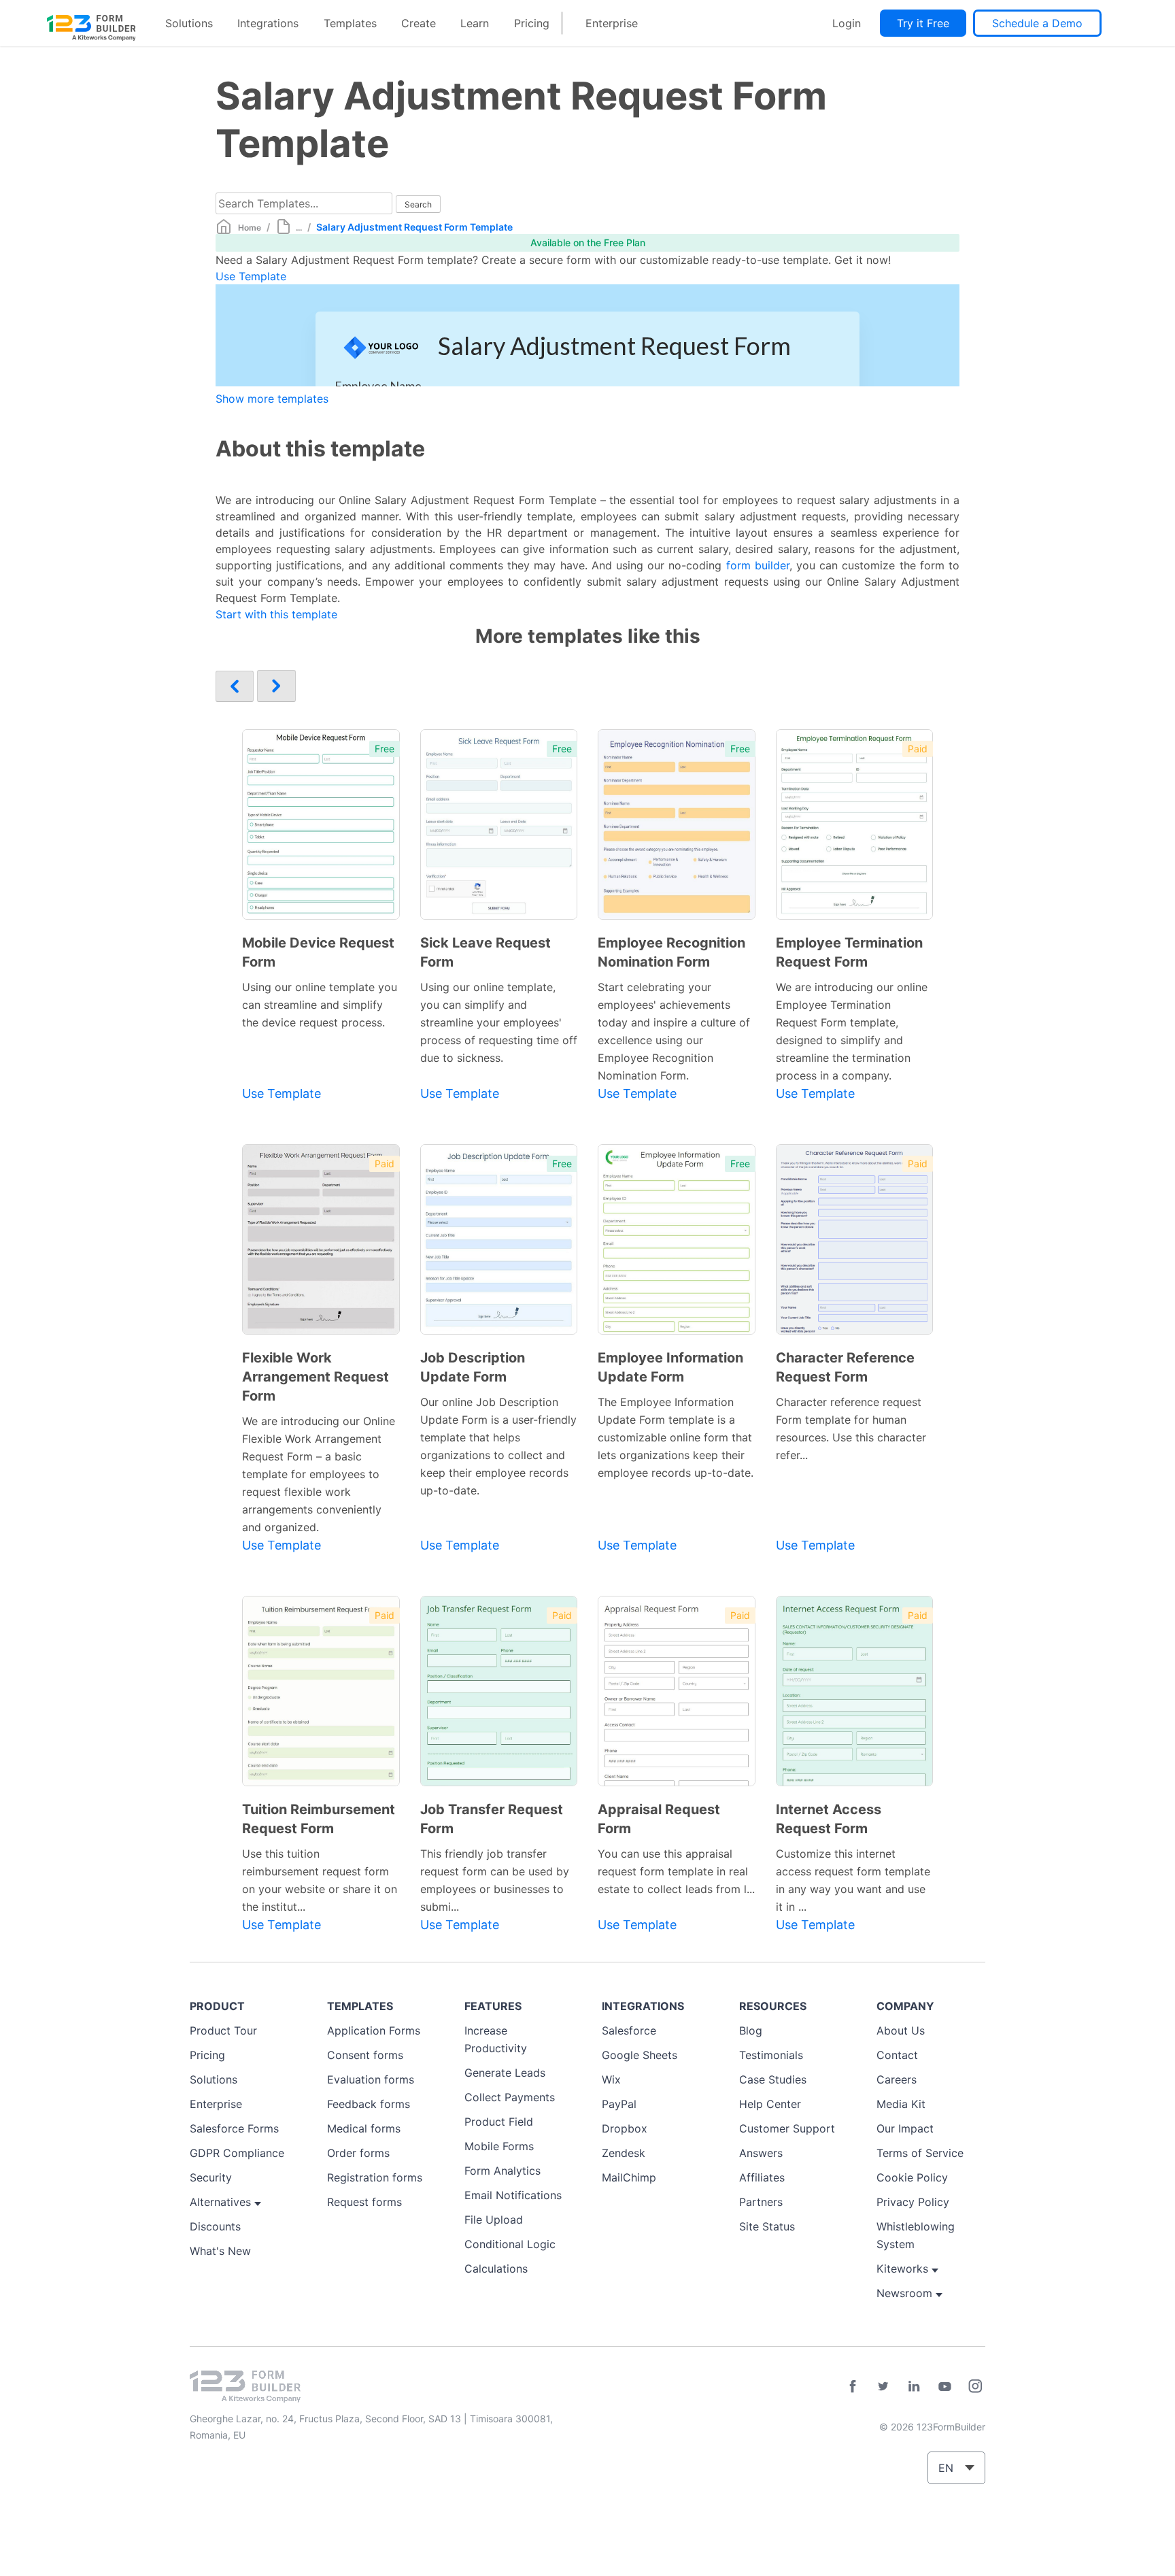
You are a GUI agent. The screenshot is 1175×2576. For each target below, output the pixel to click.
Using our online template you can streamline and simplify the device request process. (320, 1005)
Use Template (251, 276)
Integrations (268, 23)
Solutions (189, 23)
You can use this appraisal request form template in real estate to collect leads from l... (676, 1871)
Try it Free (923, 23)
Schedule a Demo (1037, 23)
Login (847, 23)
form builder (758, 565)
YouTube (944, 2386)
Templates (350, 23)
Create (419, 23)
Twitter (883, 2386)
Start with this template (276, 614)
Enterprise (612, 23)
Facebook (853, 2386)
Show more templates (272, 399)
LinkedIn (914, 2386)
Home (250, 228)
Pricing (532, 23)
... (299, 228)
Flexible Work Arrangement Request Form (316, 1377)
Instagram (975, 2386)
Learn (475, 23)
